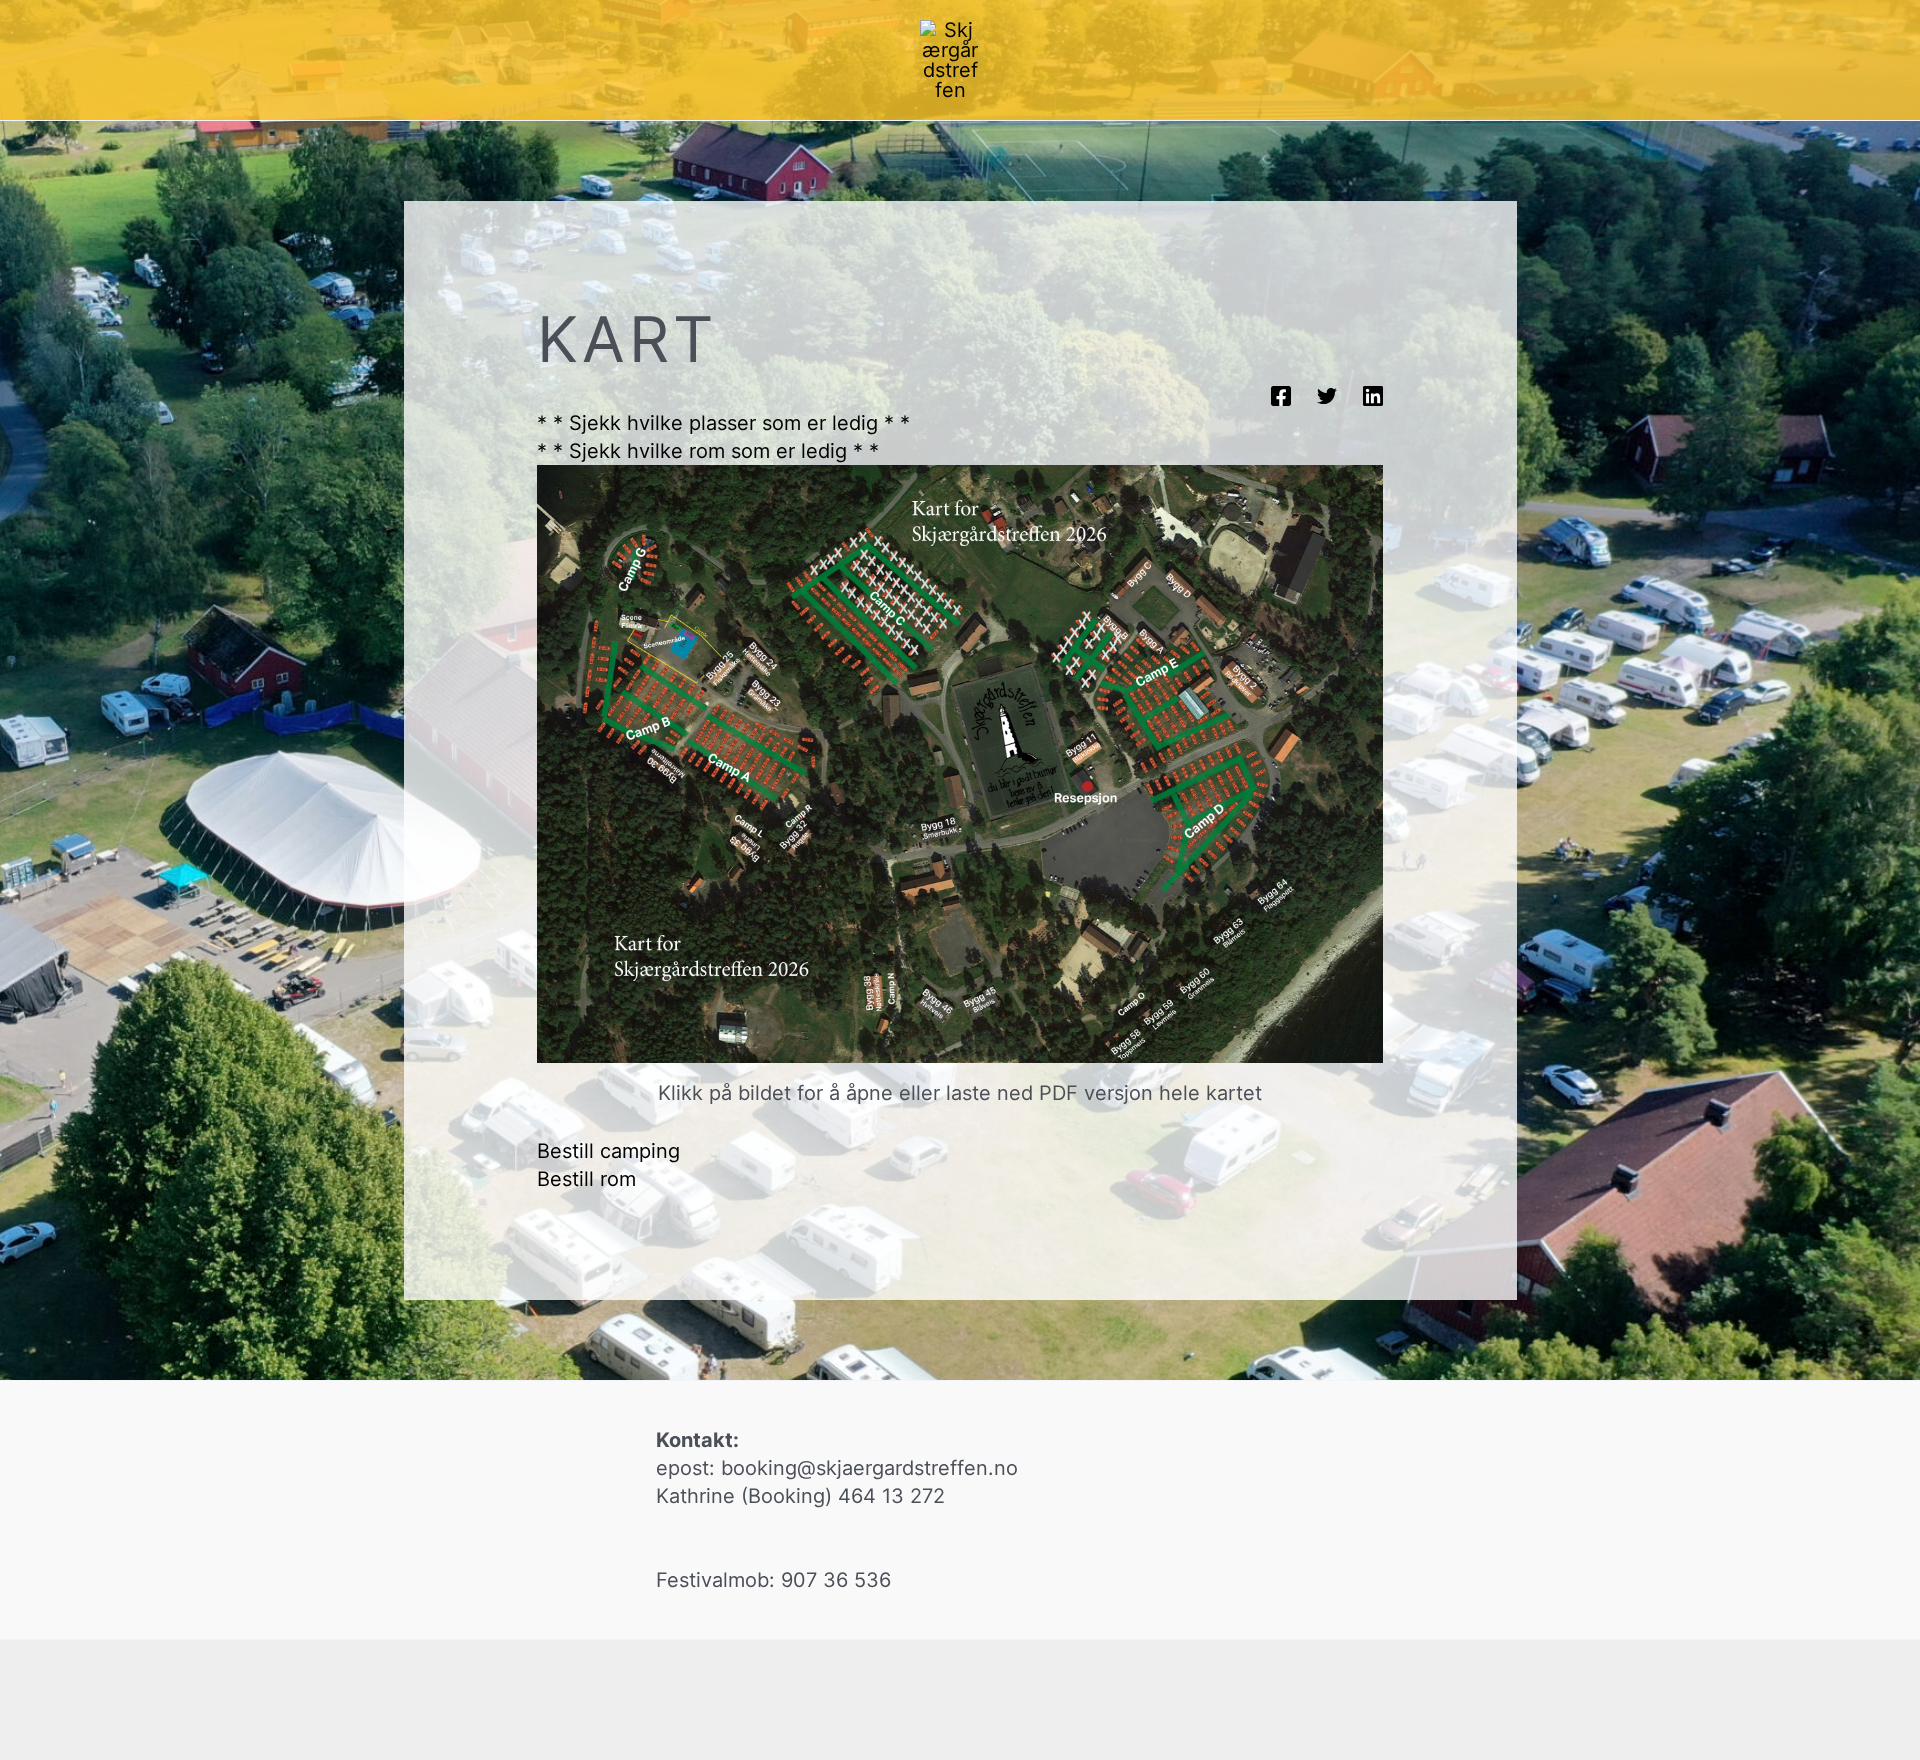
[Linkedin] (1373, 395)
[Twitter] (1327, 395)
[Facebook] (1281, 395)
